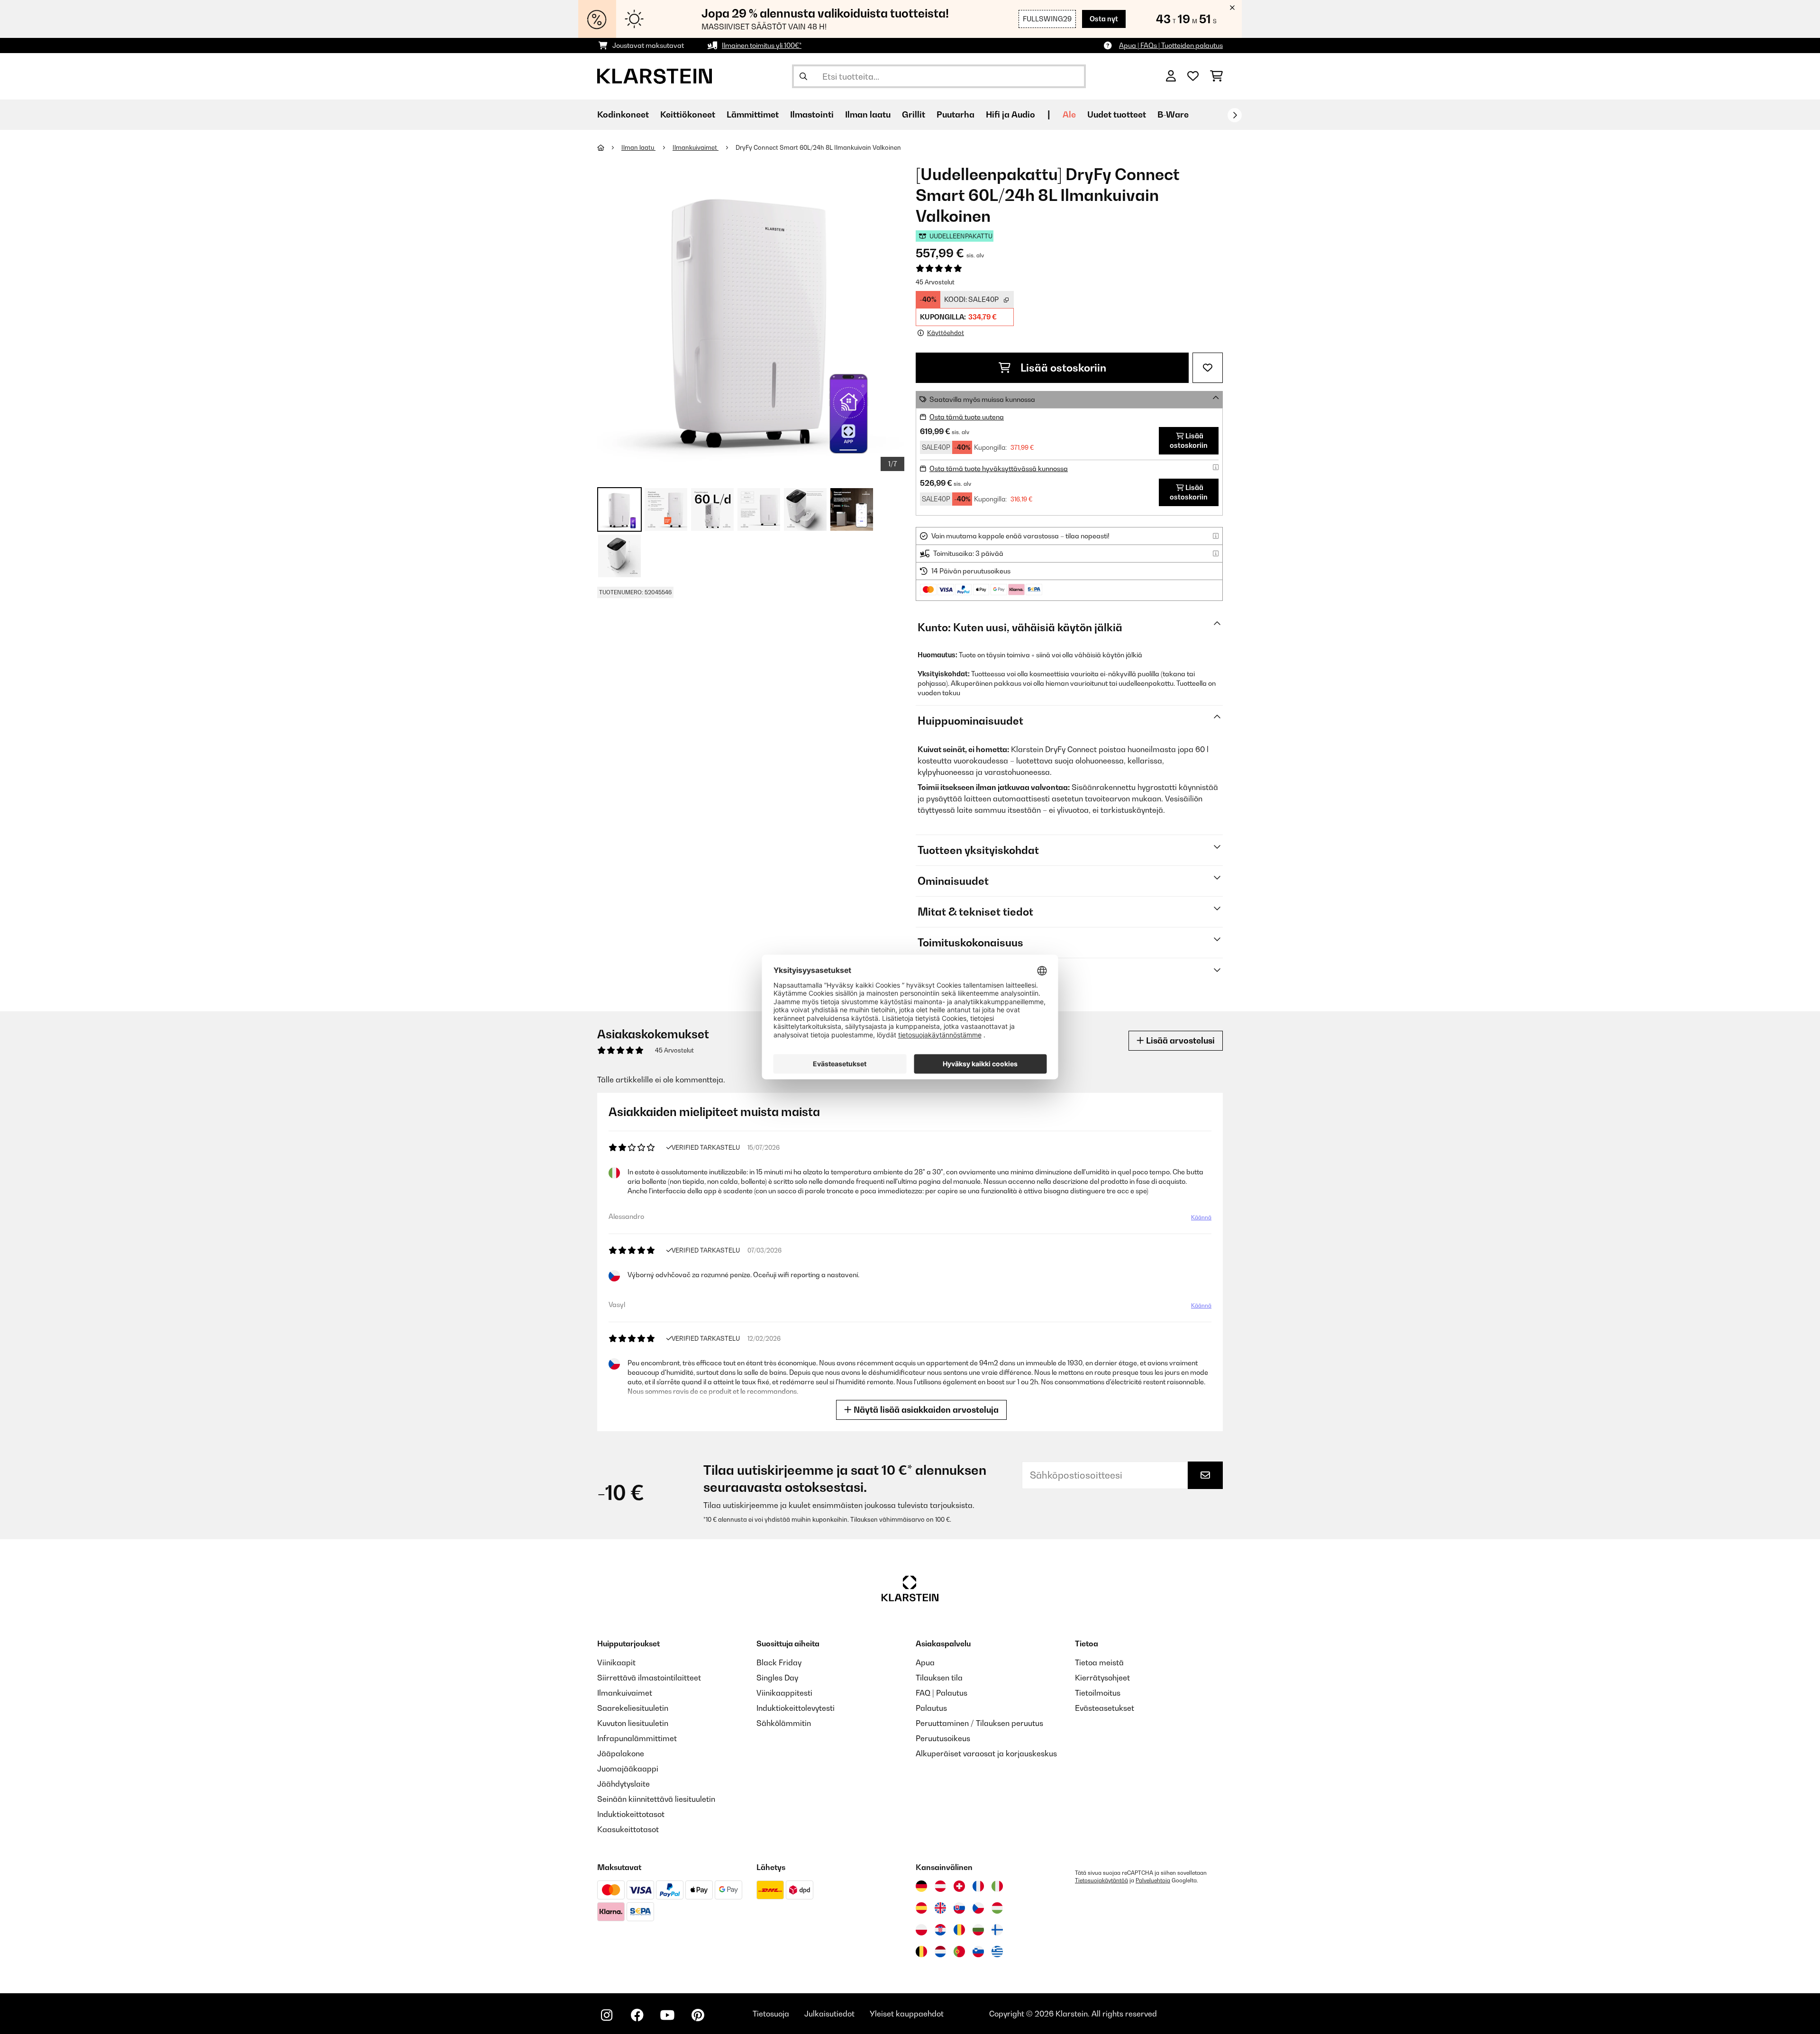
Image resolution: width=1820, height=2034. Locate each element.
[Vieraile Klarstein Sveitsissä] (959, 1886)
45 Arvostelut (935, 282)
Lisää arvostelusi (1179, 1040)
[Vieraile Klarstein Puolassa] (921, 1930)
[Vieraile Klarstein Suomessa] (997, 1930)
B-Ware (1173, 114)
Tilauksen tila (939, 1678)
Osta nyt (1104, 19)
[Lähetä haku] (803, 76)
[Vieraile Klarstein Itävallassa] (940, 1886)
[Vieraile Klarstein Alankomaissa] (940, 1952)
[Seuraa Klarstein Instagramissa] (607, 2015)
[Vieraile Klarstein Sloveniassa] (978, 1952)
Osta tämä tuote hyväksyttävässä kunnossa (999, 468)
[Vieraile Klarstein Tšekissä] (978, 1908)
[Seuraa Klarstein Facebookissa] (637, 2015)
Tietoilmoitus (1098, 1693)
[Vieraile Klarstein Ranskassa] (978, 1886)
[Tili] (1171, 76)
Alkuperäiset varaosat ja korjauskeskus (986, 1753)
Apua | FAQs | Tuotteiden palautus (1171, 45)
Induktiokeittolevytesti (796, 1708)
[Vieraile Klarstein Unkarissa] (997, 1908)
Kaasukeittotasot (628, 1829)
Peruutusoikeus (943, 1738)
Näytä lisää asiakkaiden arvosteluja (925, 1410)
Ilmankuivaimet (696, 147)
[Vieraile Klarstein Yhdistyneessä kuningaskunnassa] (940, 1908)
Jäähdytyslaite (623, 1784)
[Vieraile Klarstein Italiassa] (997, 1886)
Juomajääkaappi (628, 1769)
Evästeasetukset (1105, 1708)
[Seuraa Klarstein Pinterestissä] (698, 2015)
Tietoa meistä (1099, 1662)
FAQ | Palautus (942, 1693)
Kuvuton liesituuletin (633, 1723)
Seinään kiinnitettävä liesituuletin (656, 1799)
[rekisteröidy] (1235, 115)
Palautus (931, 1708)
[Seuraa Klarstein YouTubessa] (667, 2015)
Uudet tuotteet (1117, 114)
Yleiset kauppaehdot (907, 2014)
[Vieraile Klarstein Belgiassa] (921, 1952)
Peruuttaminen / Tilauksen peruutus (979, 1723)
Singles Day (777, 1678)
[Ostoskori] (1216, 76)
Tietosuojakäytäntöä (1101, 1880)
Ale (1069, 114)
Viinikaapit (616, 1662)
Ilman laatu (638, 147)
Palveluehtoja (1153, 1880)
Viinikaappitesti (784, 1693)
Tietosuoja (771, 2014)
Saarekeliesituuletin (633, 1708)
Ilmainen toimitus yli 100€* (762, 45)
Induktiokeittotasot (631, 1814)
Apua (925, 1662)
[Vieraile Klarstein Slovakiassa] (959, 1908)
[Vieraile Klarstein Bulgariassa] (978, 1930)
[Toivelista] (1193, 76)
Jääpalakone (621, 1753)
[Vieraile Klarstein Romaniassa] (959, 1930)
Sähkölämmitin (784, 1723)
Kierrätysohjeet (1102, 1678)
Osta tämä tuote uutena (967, 417)
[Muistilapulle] (1208, 368)
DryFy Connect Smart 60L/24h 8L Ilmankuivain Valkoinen (818, 147)
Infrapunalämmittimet (637, 1738)
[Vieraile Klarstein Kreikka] (997, 1952)
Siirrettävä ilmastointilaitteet (649, 1678)
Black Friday (779, 1662)
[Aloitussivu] (609, 147)
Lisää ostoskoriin (1062, 368)
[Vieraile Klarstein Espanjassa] (921, 1908)
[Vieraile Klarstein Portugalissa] (959, 1952)
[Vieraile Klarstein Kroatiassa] (940, 1930)
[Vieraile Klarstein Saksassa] (921, 1886)
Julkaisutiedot (829, 2014)
